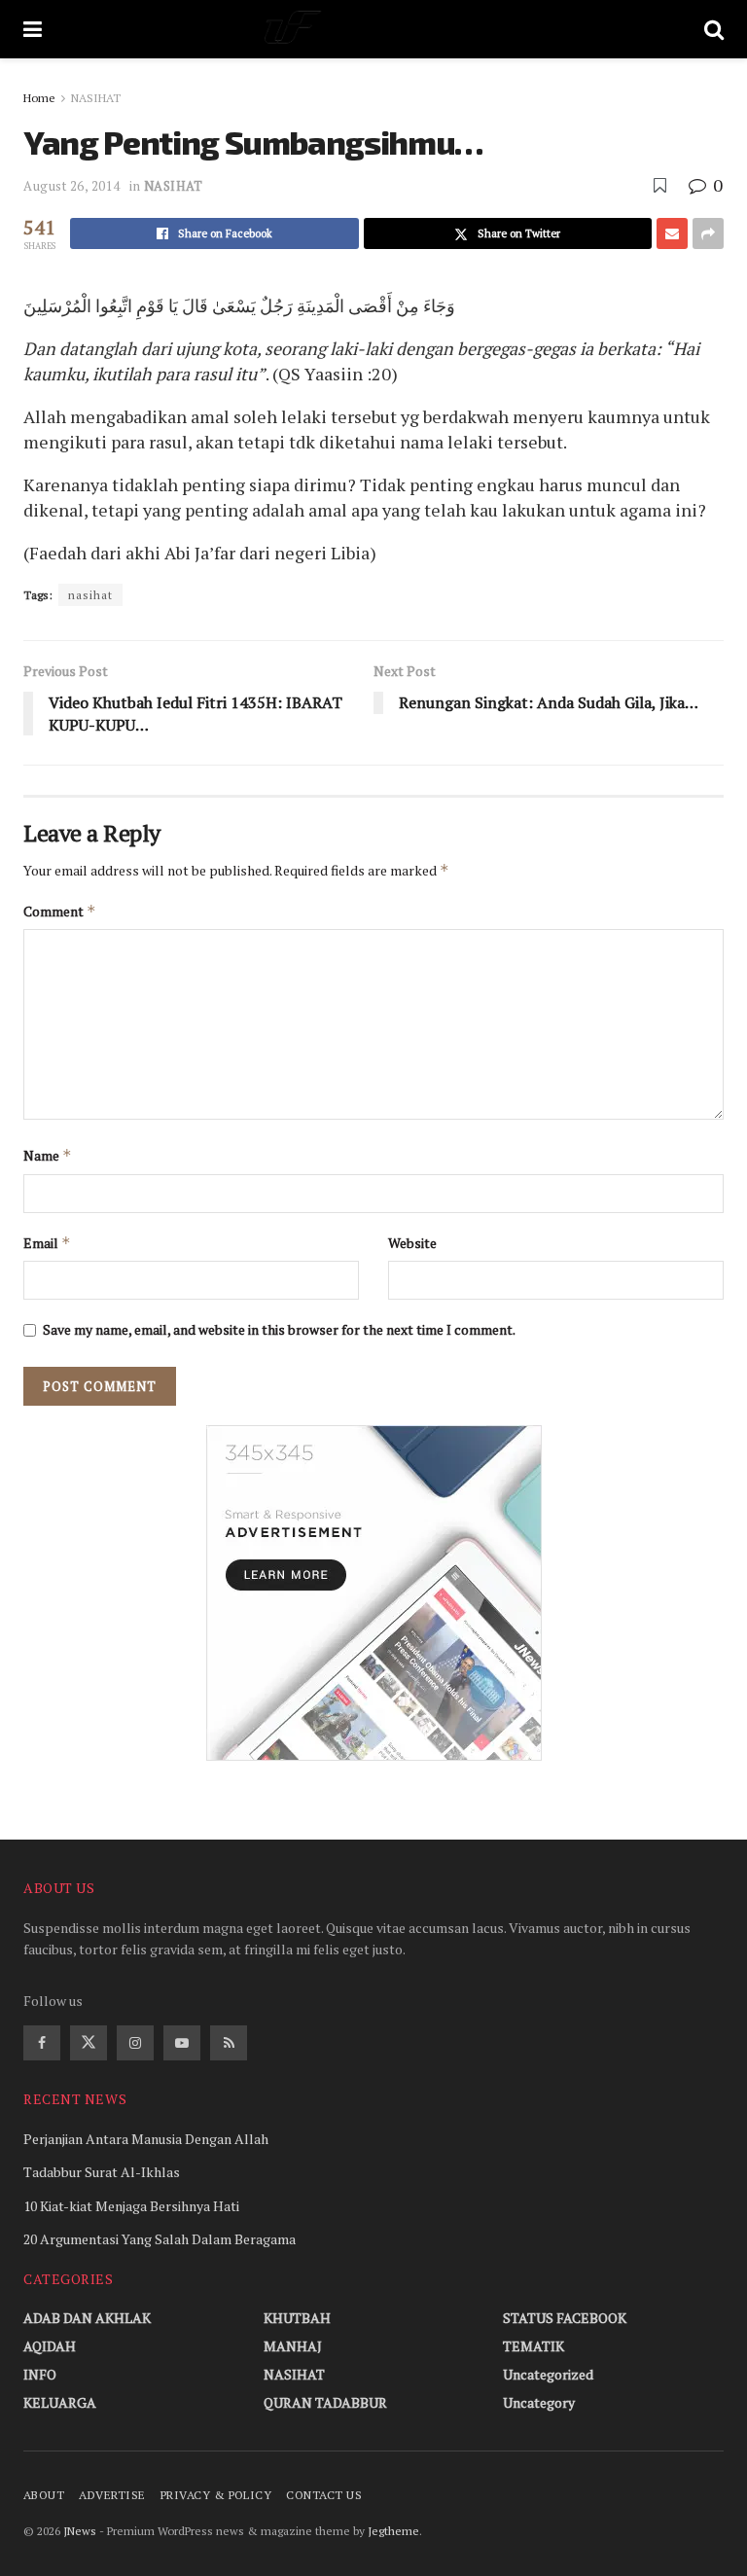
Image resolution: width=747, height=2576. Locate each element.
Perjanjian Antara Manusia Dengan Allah (146, 2139)
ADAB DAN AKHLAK (87, 2318)
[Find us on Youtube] (182, 2043)
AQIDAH (50, 2346)
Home (39, 98)
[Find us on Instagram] (135, 2043)
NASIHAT (96, 98)
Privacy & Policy (216, 2495)
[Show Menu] (33, 29)
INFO (40, 2374)
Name (48, 1155)
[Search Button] (714, 29)
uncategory (539, 2402)
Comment (60, 911)
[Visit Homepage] (373, 29)
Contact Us (324, 2495)
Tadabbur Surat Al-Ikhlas (102, 2172)
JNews (80, 2531)
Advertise (112, 2495)
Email (47, 1243)
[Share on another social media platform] (708, 233)
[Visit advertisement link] (373, 1593)
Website (412, 1243)
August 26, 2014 (72, 186)
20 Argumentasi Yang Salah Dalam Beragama (160, 2239)
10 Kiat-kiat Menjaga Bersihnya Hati (131, 2206)
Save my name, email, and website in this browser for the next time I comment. (279, 1329)
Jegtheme (393, 2531)
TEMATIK (534, 2346)
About (44, 2495)
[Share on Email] (672, 233)
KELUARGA (60, 2402)
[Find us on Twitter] (89, 2043)
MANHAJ (293, 2346)
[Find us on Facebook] (42, 2043)
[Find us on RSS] (229, 2043)
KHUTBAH (297, 2318)
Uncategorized (548, 2374)
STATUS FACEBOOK (565, 2318)
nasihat (90, 595)
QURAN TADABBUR (325, 2402)
